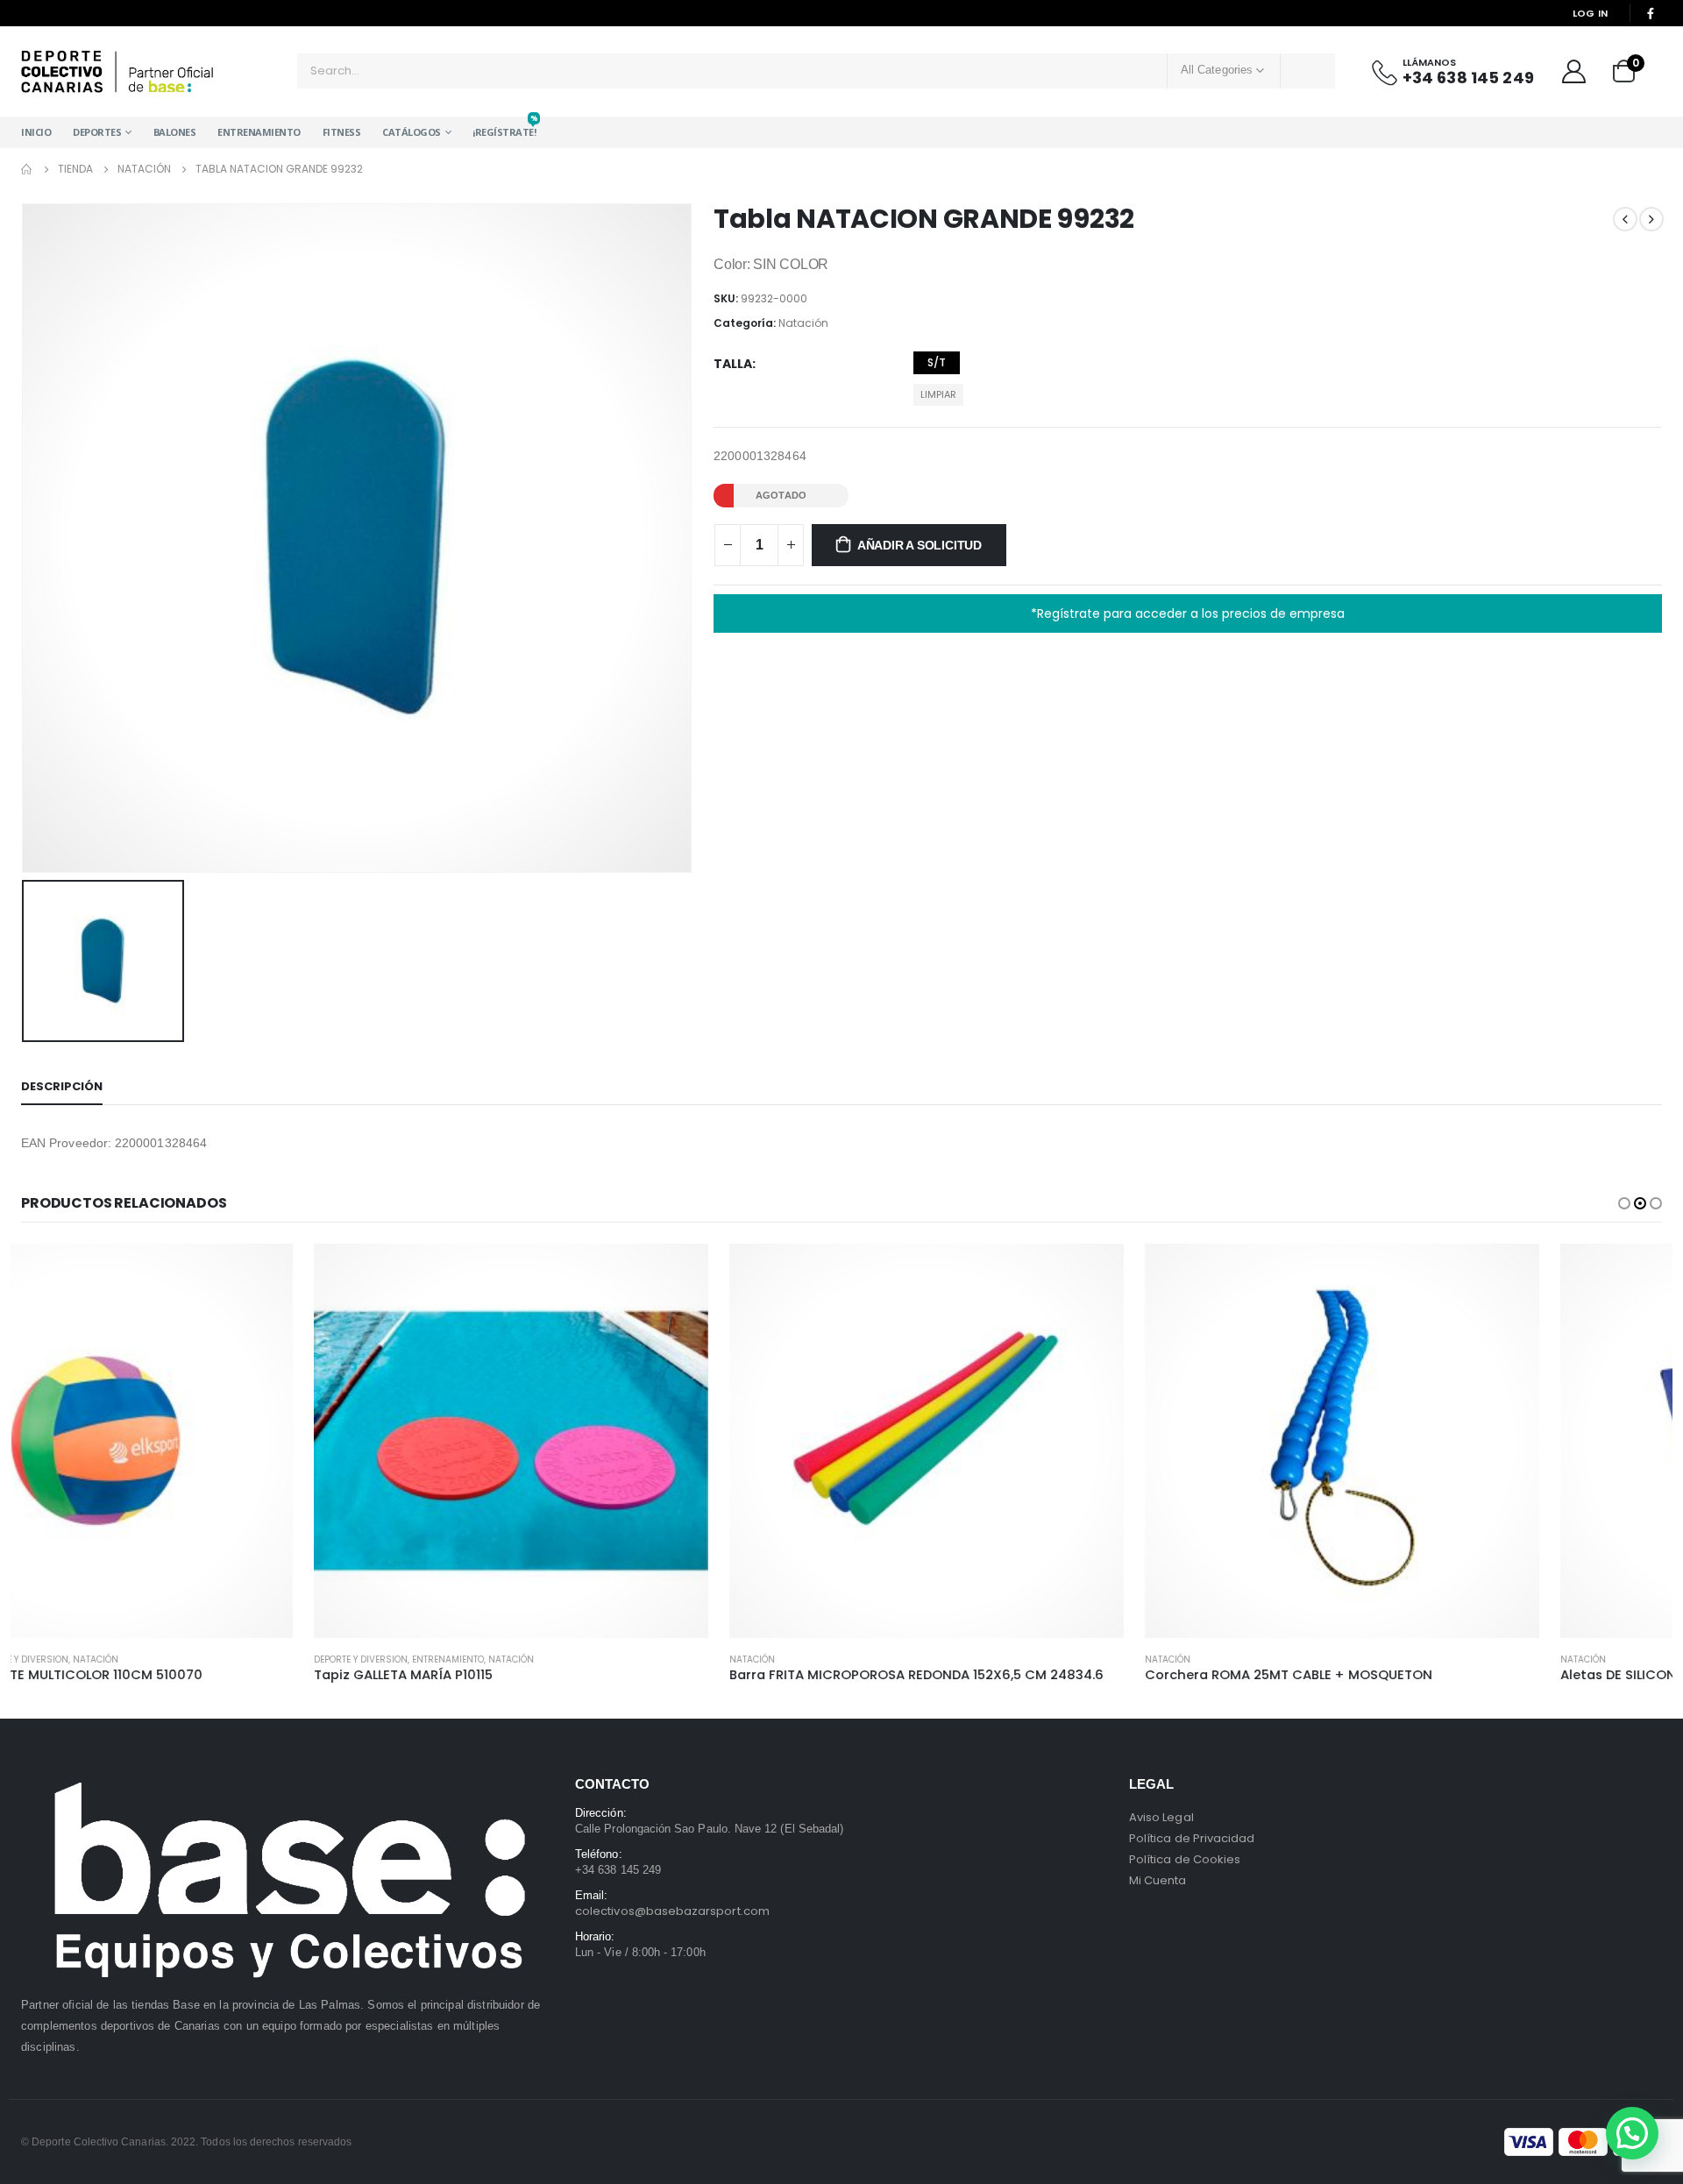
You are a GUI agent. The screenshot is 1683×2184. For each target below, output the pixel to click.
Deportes (97, 132)
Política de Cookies (1185, 1859)
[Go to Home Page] (27, 169)
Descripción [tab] (62, 1086)
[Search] (1308, 71)
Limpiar (938, 394)
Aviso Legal (1161, 1817)
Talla (733, 364)
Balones (175, 132)
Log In (1591, 13)
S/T (937, 362)
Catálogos (412, 132)
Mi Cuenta (1158, 1880)
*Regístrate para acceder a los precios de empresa (1188, 613)
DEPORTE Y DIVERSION (68, 1659)
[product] (218, 1441)
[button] (1624, 1203)
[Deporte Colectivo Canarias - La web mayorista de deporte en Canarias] (117, 71)
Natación (803, 323)
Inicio (36, 132)
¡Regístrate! (504, 128)
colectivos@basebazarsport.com (672, 1911)
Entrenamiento (259, 132)
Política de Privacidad (1192, 1838)
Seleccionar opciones (387, 1273)
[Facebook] (1651, 13)
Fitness (342, 132)
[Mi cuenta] (1573, 71)
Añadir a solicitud (920, 545)
